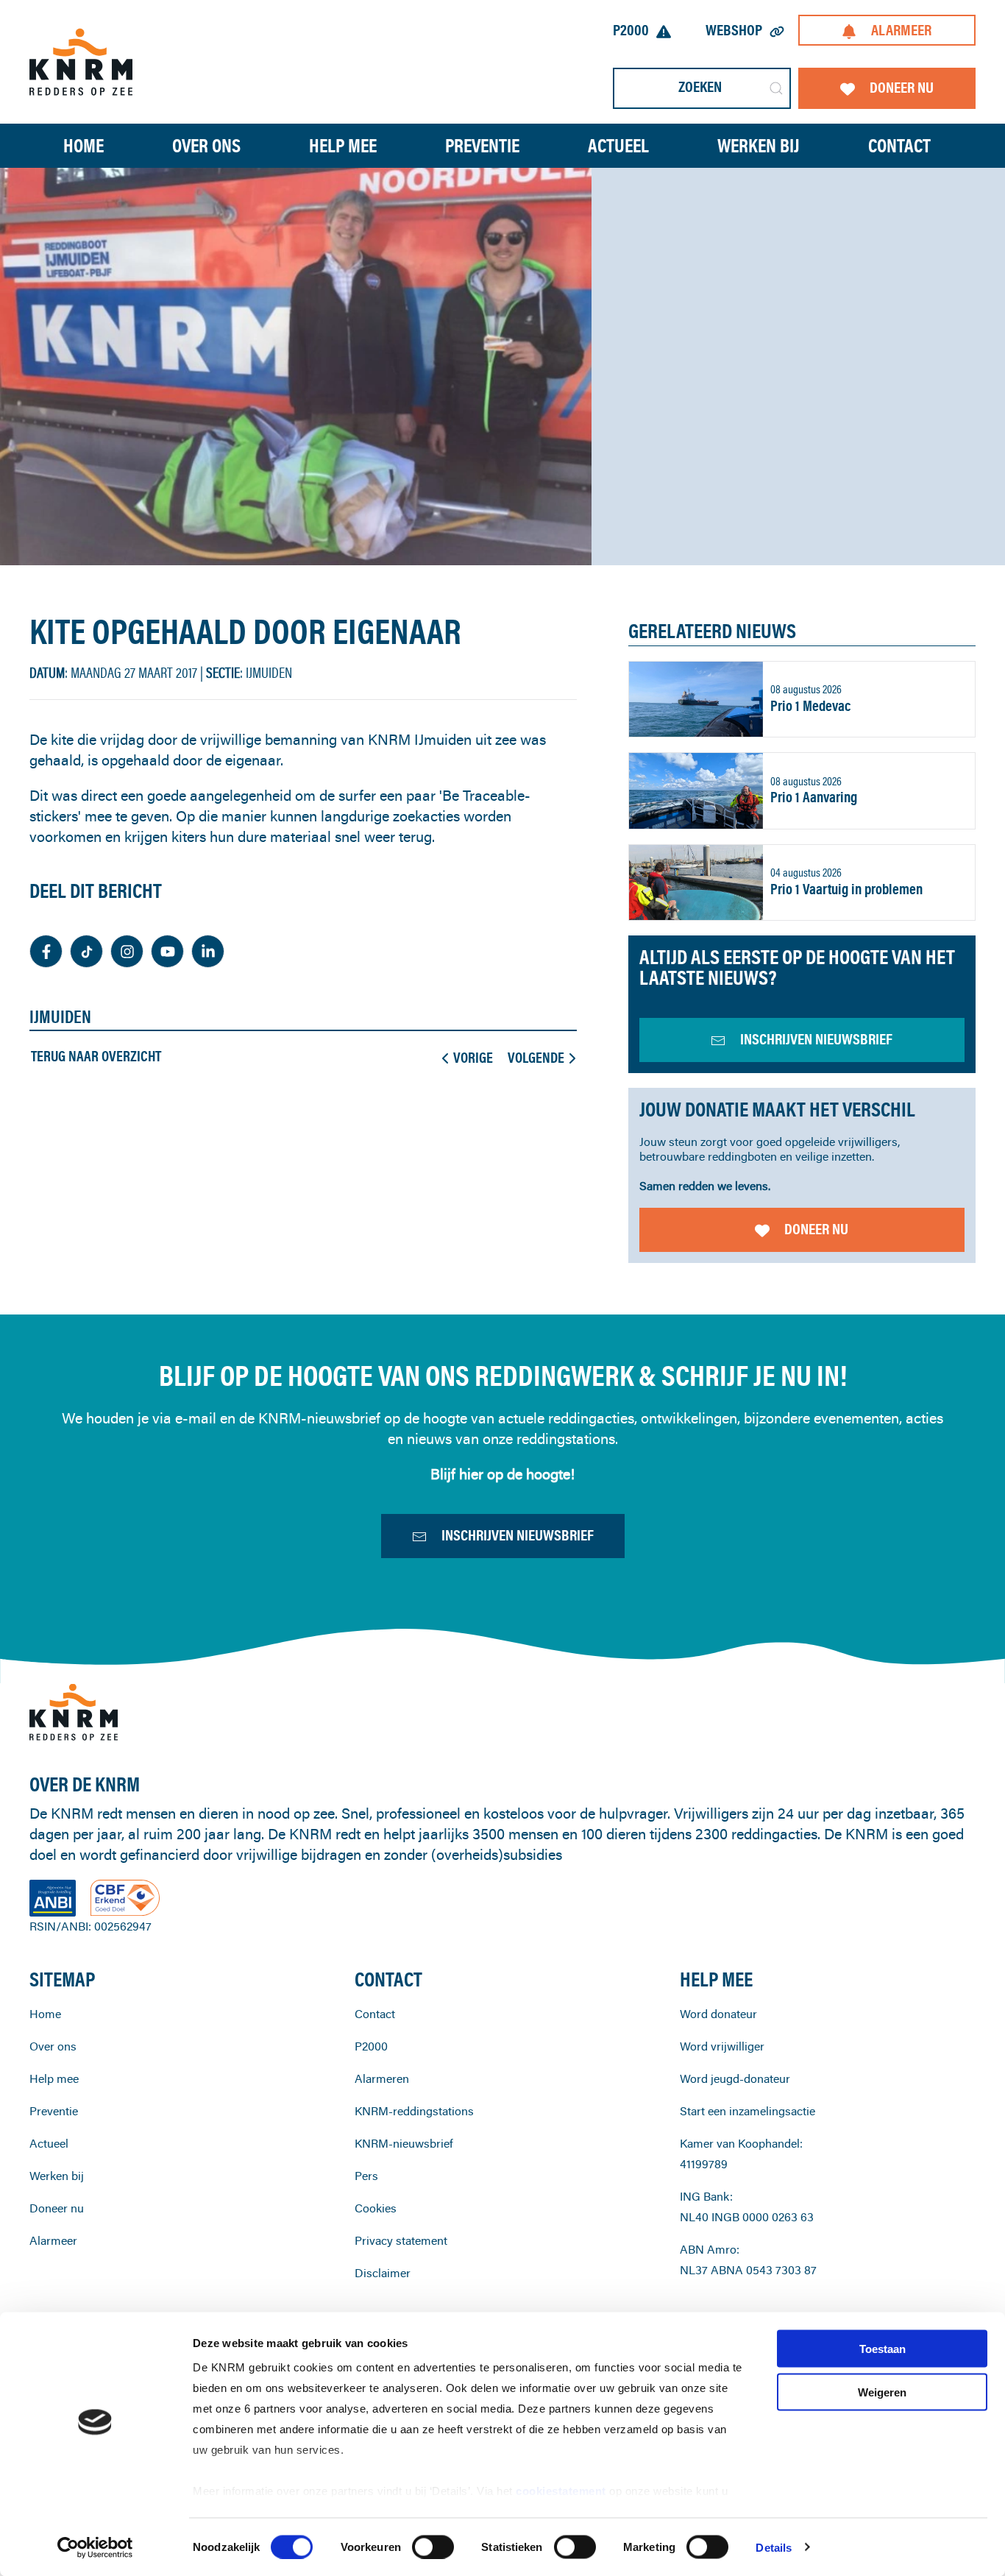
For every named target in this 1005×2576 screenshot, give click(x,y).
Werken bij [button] (759, 145)
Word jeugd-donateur (735, 2078)
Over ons (53, 2046)
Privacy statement (401, 2240)
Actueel (618, 145)
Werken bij (57, 2176)
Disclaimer (383, 2273)
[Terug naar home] (81, 61)
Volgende (536, 1058)
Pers (366, 2176)
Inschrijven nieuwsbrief (518, 1535)
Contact (899, 145)
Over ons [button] (206, 145)
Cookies (376, 2208)
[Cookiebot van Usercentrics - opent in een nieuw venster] (95, 2547)
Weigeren (882, 2392)
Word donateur (718, 2014)
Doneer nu (902, 87)
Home (84, 145)
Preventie (54, 2111)
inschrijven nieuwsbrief (816, 1039)
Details (774, 2547)
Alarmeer (901, 30)
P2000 (631, 30)
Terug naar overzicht (96, 1056)
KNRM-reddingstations (414, 2111)
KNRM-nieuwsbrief (404, 2143)
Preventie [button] (482, 145)
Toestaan (883, 2349)
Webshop (734, 30)
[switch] (433, 2547)
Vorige (473, 1058)
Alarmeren (382, 2078)
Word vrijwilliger (722, 2046)
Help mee (54, 2078)
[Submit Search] (776, 88)
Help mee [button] (343, 145)
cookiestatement (562, 2491)
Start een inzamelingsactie (747, 2111)
